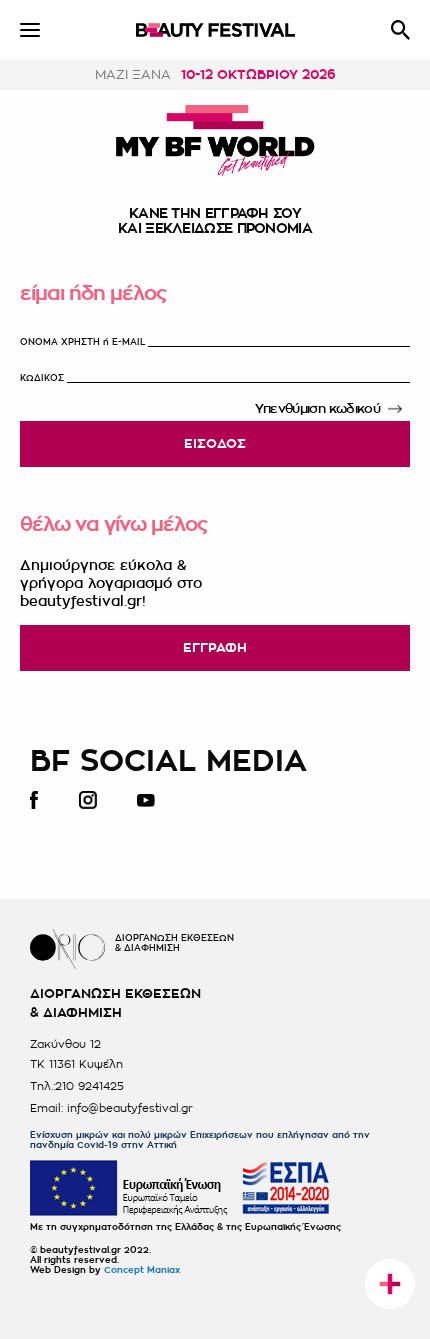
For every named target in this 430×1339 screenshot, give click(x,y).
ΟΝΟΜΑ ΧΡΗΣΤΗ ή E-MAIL (82, 342)
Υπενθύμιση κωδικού (317, 408)
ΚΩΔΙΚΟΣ (42, 378)
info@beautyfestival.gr (130, 1108)
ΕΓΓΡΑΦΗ (215, 647)
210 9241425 (89, 1086)
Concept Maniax (142, 1270)
